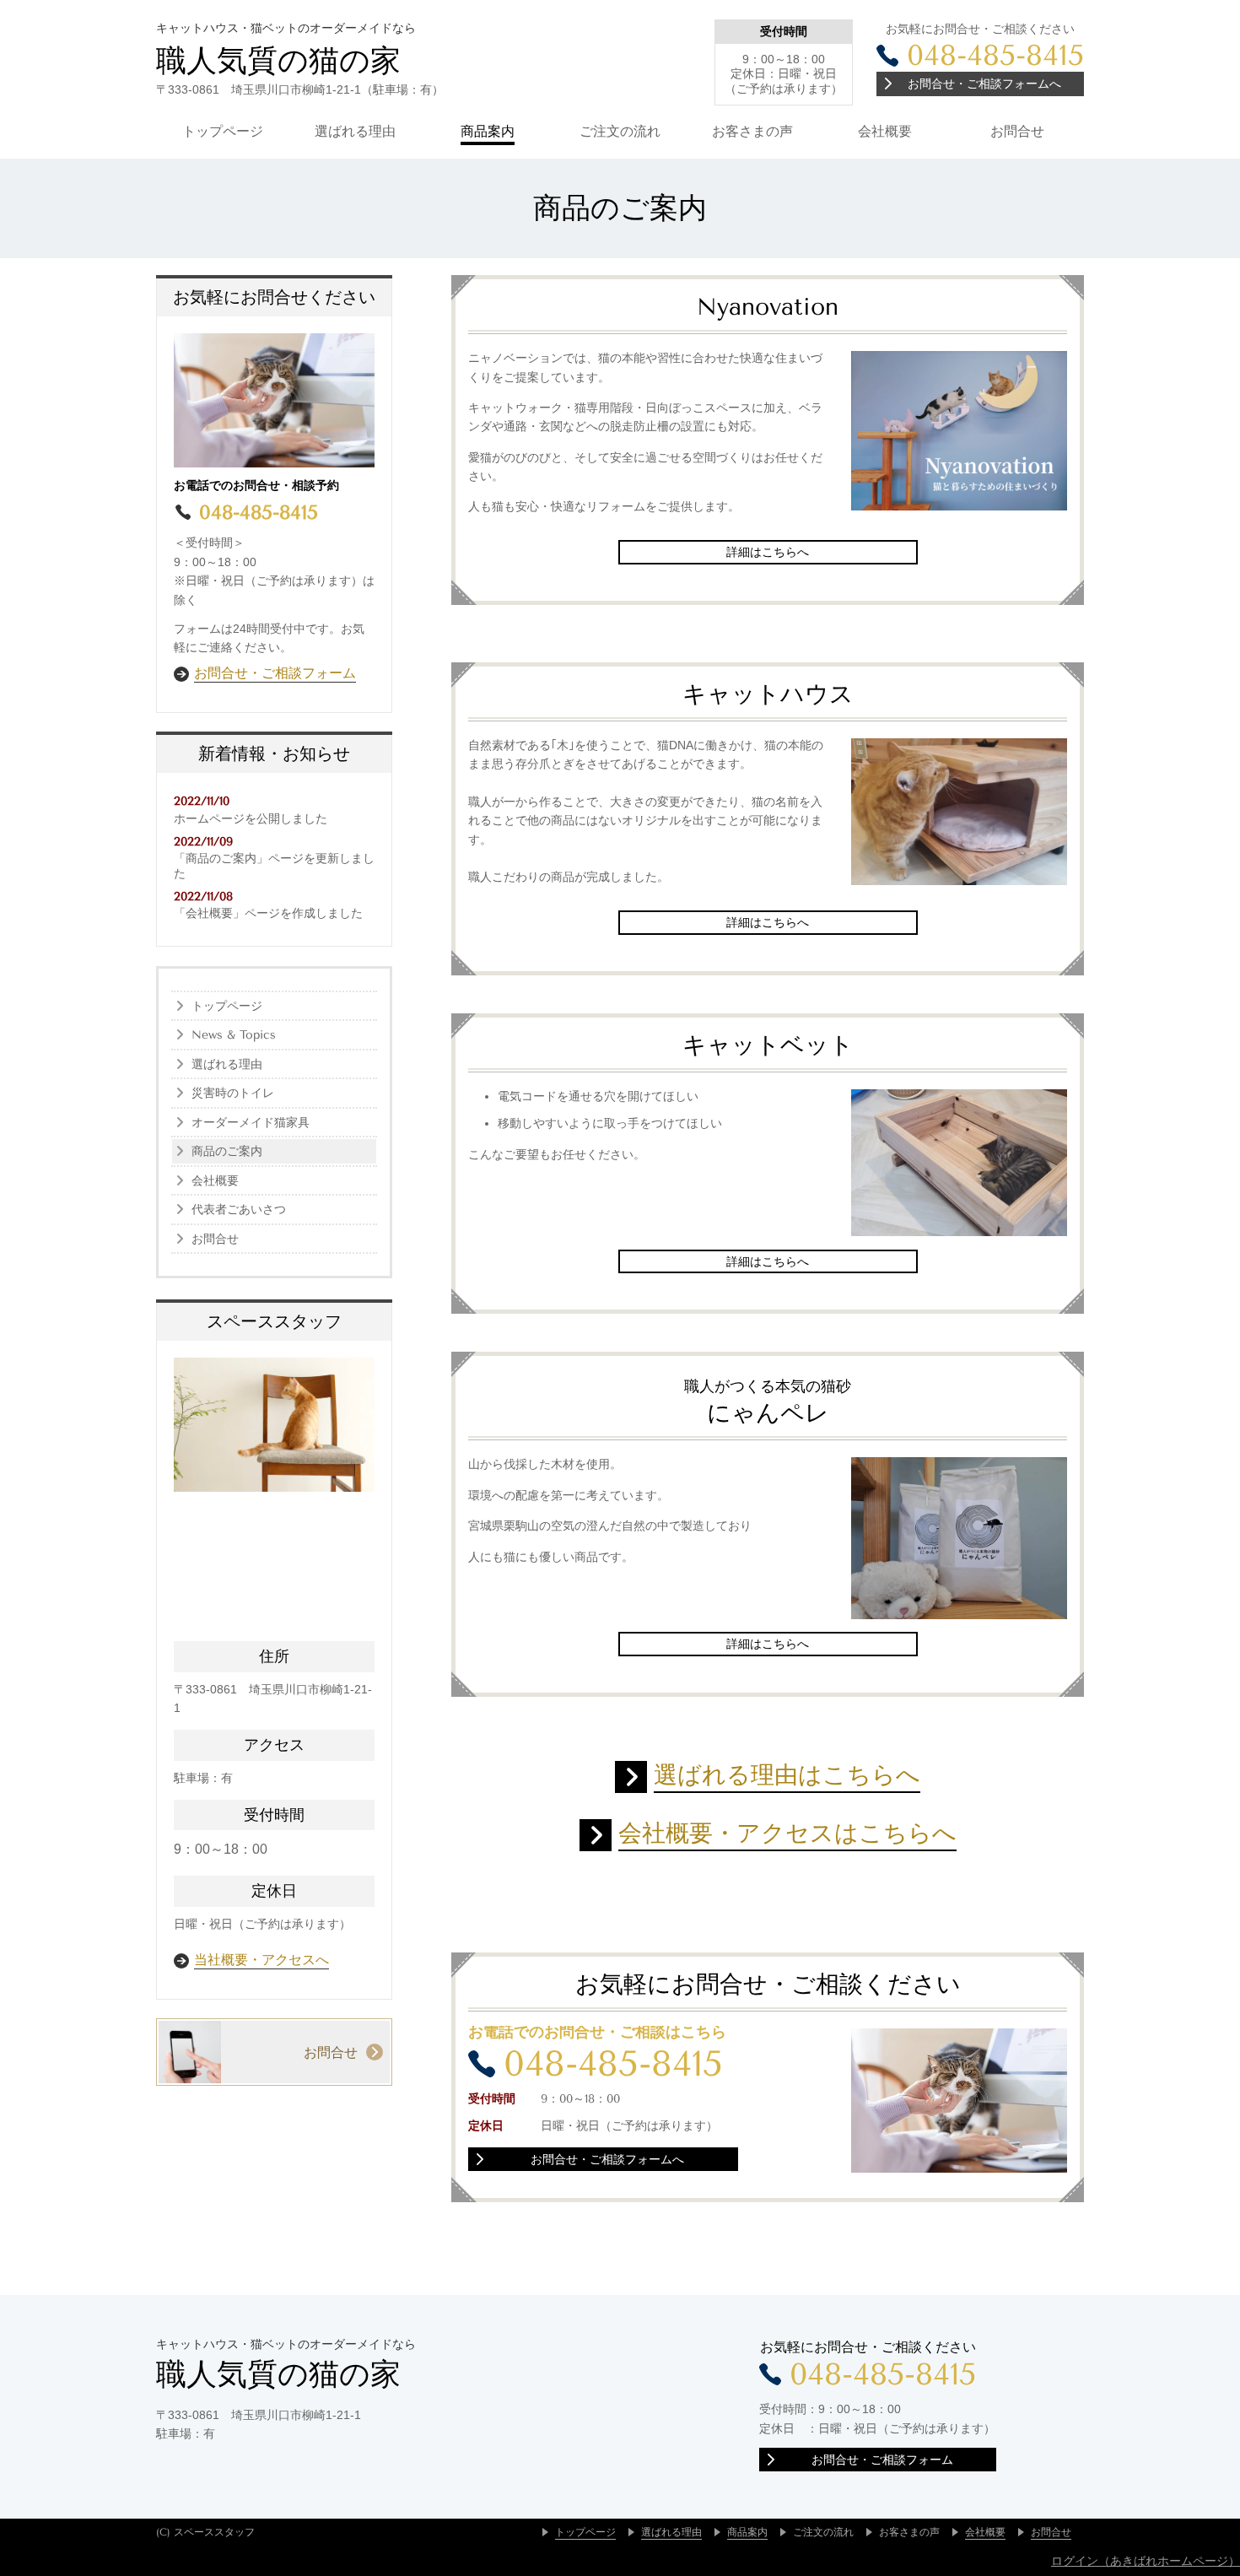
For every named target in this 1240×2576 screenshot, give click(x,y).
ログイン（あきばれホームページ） (1146, 2561)
